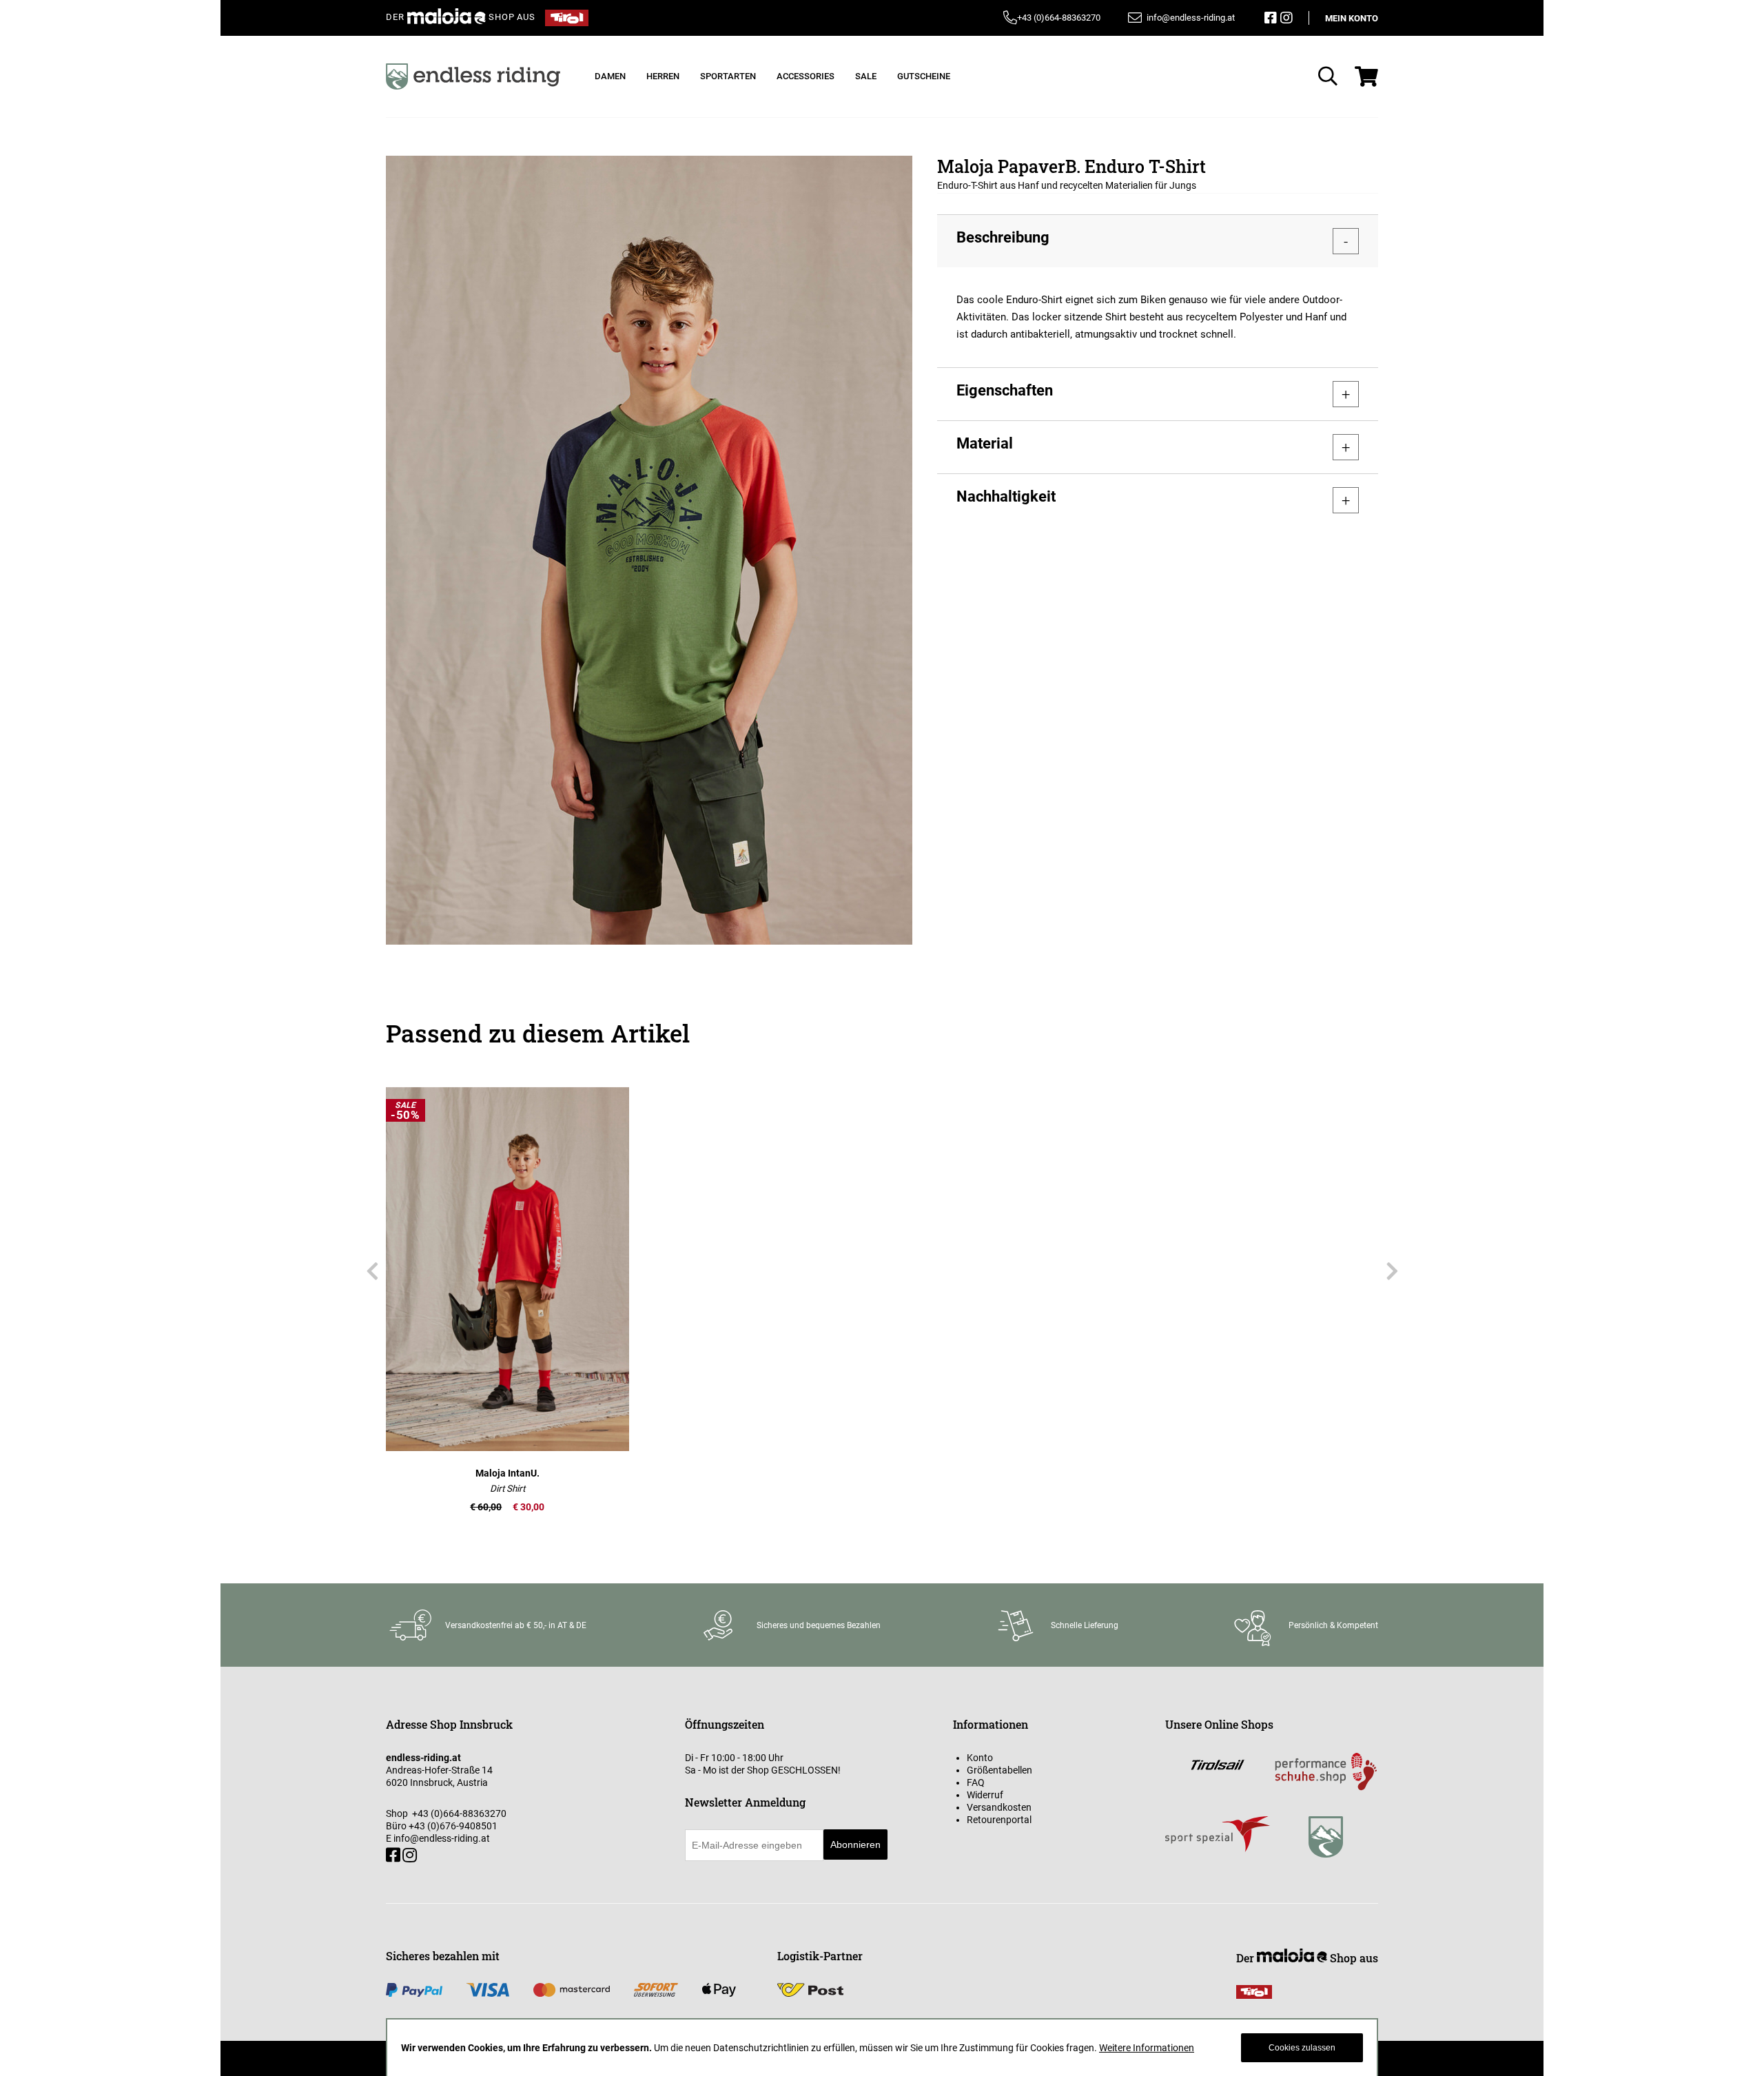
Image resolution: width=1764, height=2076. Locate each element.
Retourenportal (999, 1820)
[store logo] (473, 76)
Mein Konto (1352, 18)
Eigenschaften (1005, 390)
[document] (882, 2048)
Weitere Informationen (1147, 2048)
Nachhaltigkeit (1006, 496)
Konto (980, 1758)
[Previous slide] (372, 1272)
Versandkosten (999, 1807)
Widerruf (985, 1795)
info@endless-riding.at (442, 1838)
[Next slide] (1392, 1272)
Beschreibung (1003, 237)
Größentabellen (999, 1770)
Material (985, 443)
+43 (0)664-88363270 (1059, 18)
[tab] (1158, 241)
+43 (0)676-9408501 (453, 1826)
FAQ (976, 1782)
